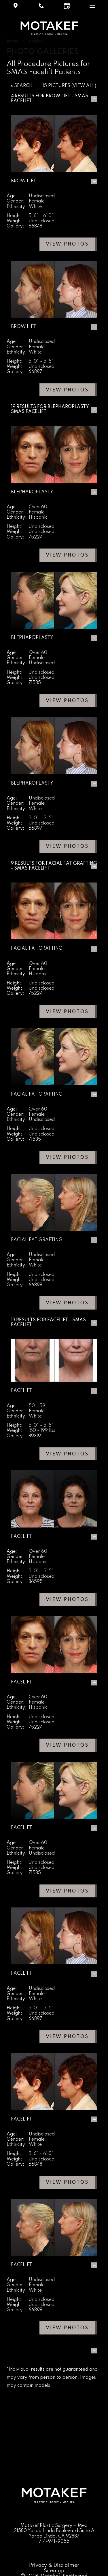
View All (84, 86)
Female (37, 201)
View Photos (67, 244)
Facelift (58, 1320)
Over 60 (38, 507)
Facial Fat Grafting (71, 864)
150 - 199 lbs (42, 1431)
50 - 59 (37, 1406)
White (35, 207)
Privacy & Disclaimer (54, 2565)
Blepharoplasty (68, 407)
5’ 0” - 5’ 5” (41, 362)
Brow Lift (58, 96)
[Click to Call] (41, 6)
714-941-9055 (54, 2542)
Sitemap (54, 2571)
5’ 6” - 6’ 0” (41, 216)
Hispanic (38, 517)
